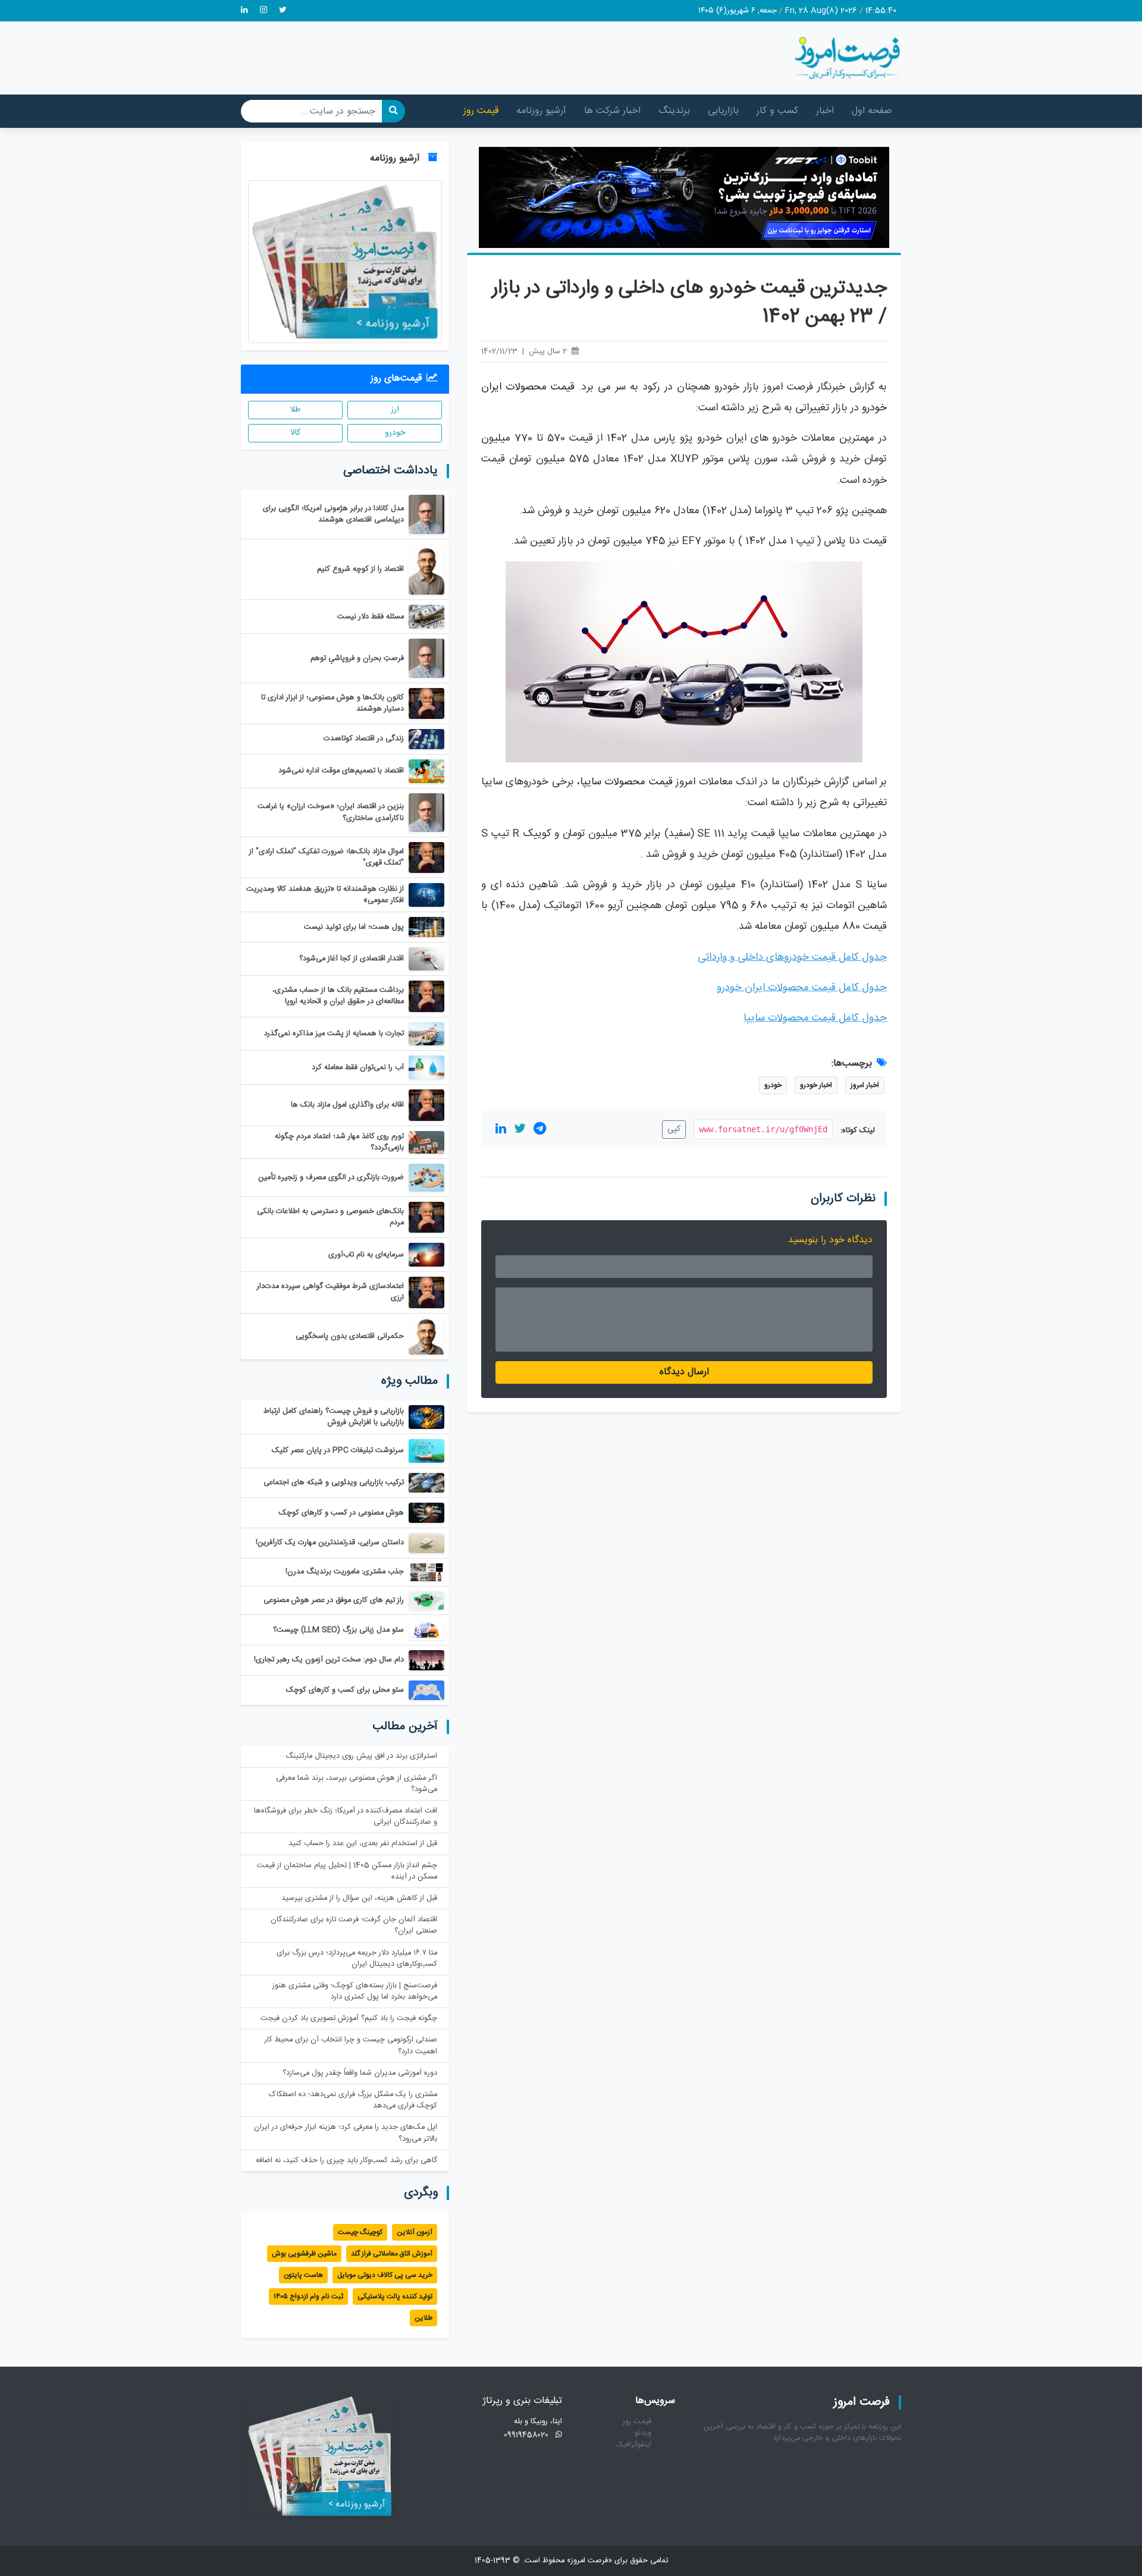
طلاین (423, 2318)
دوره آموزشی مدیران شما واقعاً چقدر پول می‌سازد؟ (360, 2073)
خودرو (773, 1085)
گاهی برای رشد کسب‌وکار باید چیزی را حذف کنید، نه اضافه (346, 2161)
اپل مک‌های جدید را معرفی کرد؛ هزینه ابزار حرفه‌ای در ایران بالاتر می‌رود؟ (346, 2133)
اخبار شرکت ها (612, 111)
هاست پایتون (303, 2275)
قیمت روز (481, 111)
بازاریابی (723, 111)
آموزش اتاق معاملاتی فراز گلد (392, 2254)
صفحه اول (872, 111)
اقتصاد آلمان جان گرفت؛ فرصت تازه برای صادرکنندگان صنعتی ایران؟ (354, 1925)
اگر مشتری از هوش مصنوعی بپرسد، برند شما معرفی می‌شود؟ (357, 1784)
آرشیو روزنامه (541, 111)
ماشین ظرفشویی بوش (304, 2254)
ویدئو (643, 2433)
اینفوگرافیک (633, 2445)
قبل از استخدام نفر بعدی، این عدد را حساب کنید (363, 1844)
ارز (395, 410)
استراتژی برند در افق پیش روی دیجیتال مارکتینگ (361, 1756)
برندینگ (674, 111)
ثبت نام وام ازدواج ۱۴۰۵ (308, 2297)
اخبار (825, 111)
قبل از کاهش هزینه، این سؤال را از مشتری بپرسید (359, 1898)
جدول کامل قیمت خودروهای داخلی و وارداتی (792, 958)
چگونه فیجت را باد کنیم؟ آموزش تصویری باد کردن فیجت (349, 2019)
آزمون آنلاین (415, 2232)
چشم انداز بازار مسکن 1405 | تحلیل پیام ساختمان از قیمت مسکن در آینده (347, 1871)
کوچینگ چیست (360, 2232)
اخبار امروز (865, 1085)
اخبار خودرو (816, 1085)
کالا (295, 433)
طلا (295, 410)
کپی (674, 1129)
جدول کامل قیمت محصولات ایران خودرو (802, 988)
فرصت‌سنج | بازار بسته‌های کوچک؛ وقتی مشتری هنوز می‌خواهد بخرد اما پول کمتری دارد (355, 1991)
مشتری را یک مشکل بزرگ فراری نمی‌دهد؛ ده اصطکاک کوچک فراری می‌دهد (353, 2100)
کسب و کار (777, 111)
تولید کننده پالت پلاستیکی (395, 2297)
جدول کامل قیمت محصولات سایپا (815, 1018)
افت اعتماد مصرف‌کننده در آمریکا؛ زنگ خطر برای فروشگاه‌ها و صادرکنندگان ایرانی (346, 1817)
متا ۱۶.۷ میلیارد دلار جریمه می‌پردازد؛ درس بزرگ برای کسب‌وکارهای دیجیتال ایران (357, 1959)
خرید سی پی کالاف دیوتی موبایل (385, 2275)
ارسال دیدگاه (684, 1372)
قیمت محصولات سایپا (626, 782)
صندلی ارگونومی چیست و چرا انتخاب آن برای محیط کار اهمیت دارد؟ (351, 2046)
